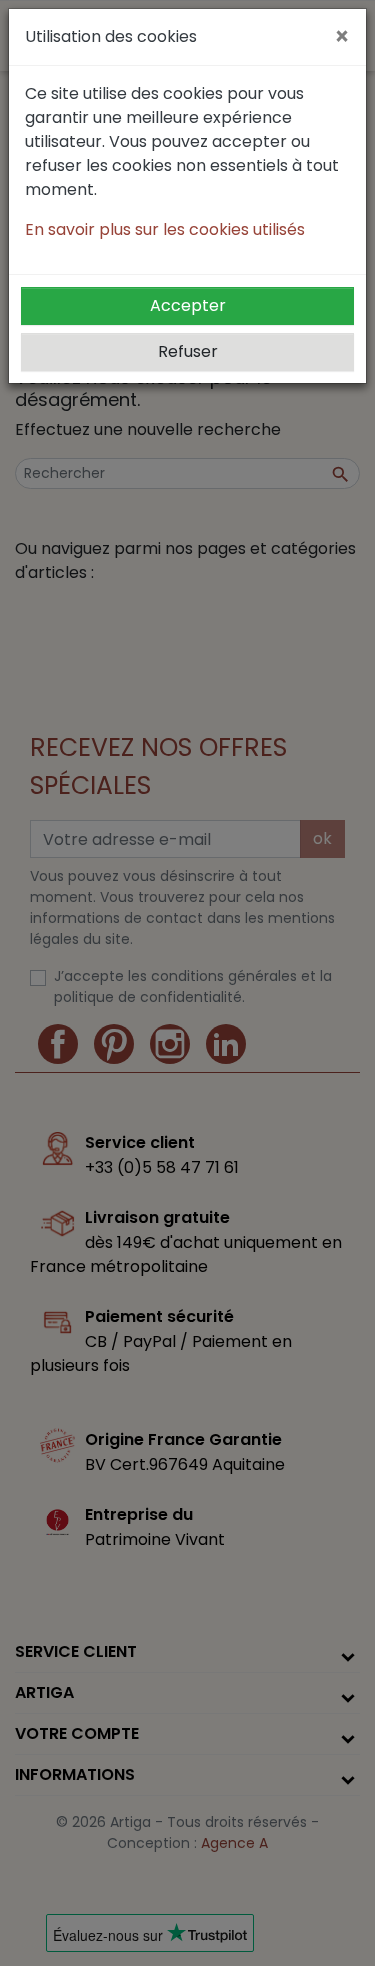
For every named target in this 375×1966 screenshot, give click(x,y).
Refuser (188, 351)
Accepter (188, 305)
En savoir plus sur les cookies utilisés (165, 229)
